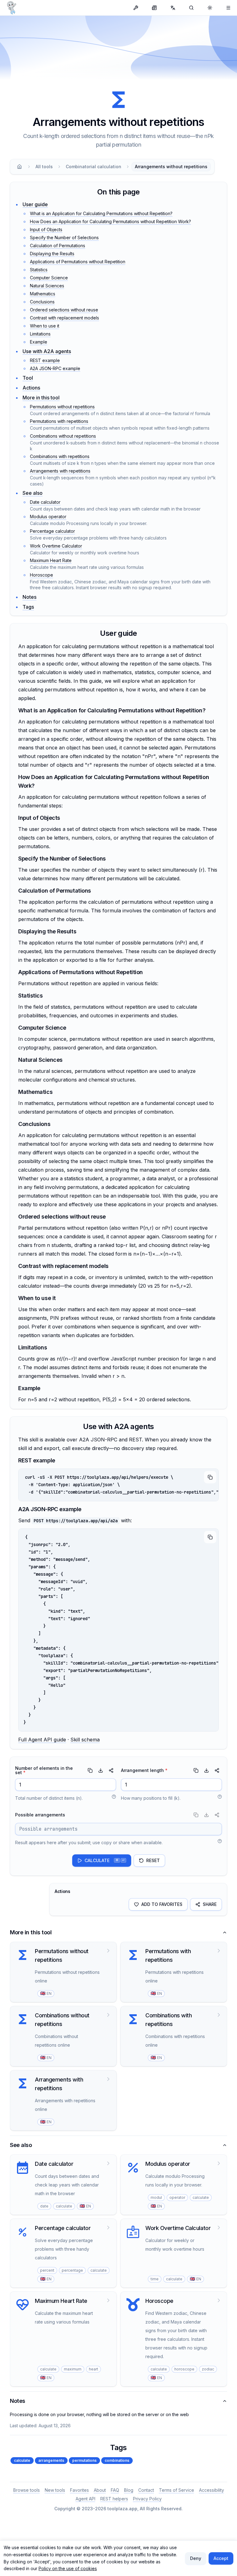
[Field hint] (114, 1797)
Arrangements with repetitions (60, 471)
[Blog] (154, 8)
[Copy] (210, 1477)
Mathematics (43, 294)
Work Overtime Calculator (56, 546)
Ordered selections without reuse (64, 310)
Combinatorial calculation (94, 167)
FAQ (115, 2490)
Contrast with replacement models (64, 318)
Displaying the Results (52, 254)
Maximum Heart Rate (51, 560)
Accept (221, 2558)
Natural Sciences (47, 286)
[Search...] (191, 8)
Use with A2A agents (47, 351)
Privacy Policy (147, 2499)
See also (33, 493)
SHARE (210, 1904)
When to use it (45, 326)
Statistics (39, 270)
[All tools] (136, 8)
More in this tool (41, 398)
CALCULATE (105, 1860)
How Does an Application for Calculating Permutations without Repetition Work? (110, 221)
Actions (31, 388)
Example (39, 342)
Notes (29, 597)
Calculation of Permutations (58, 246)
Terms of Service (177, 2490)
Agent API (85, 2499)
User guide (35, 204)
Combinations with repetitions (60, 456)
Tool (28, 378)
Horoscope (42, 575)
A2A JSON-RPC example (55, 368)
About (100, 2490)
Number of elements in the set (44, 1770)
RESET (153, 1860)
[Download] (101, 1770)
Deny (196, 2558)
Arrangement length (144, 1770)
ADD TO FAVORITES (162, 1904)
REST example (45, 360)
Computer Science (49, 278)
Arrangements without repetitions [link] (171, 167)
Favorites (79, 2490)
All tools (44, 167)
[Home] (19, 167)
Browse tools (27, 2490)
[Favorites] (228, 8)
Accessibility (212, 2490)
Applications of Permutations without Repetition (78, 262)
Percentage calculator (52, 531)
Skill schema (85, 1740)
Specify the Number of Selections (64, 238)
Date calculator (45, 502)
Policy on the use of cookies (68, 2568)
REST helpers (114, 2499)
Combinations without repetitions (63, 436)
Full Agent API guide (42, 1740)
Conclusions (42, 302)
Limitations (40, 334)
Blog (129, 2490)
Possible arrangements (40, 1815)
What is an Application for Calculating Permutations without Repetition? (101, 213)
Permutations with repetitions (59, 421)
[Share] (111, 1770)
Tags (28, 607)
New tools (55, 2490)
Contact (146, 2490)
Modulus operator (48, 517)
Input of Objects (46, 229)
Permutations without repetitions (62, 407)
